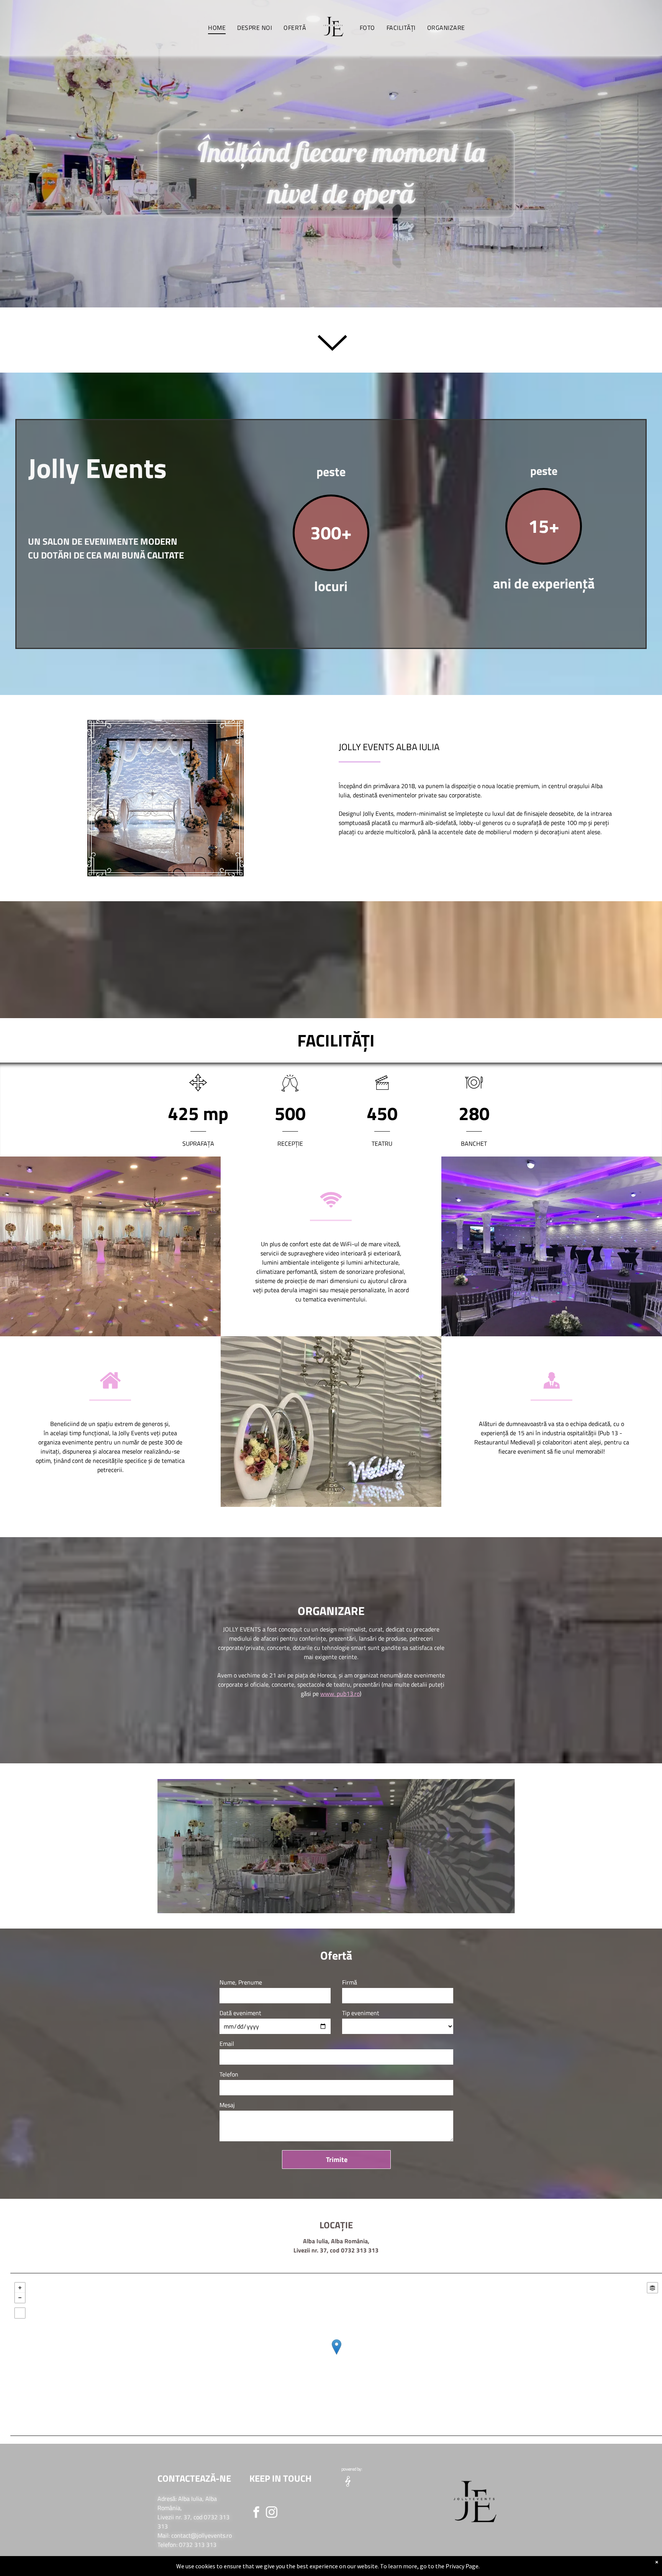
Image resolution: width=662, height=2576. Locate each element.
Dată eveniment (240, 2013)
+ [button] (20, 2288)
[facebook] (256, 2513)
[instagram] (272, 2513)
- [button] (20, 2298)
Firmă (350, 1982)
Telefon (229, 2074)
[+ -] (336, 2355)
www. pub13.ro (340, 1694)
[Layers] (652, 2288)
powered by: (352, 2469)
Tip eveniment (361, 2013)
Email (227, 2044)
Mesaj (227, 2105)
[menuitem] (217, 28)
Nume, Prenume (241, 1982)
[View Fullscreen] (20, 2313)
